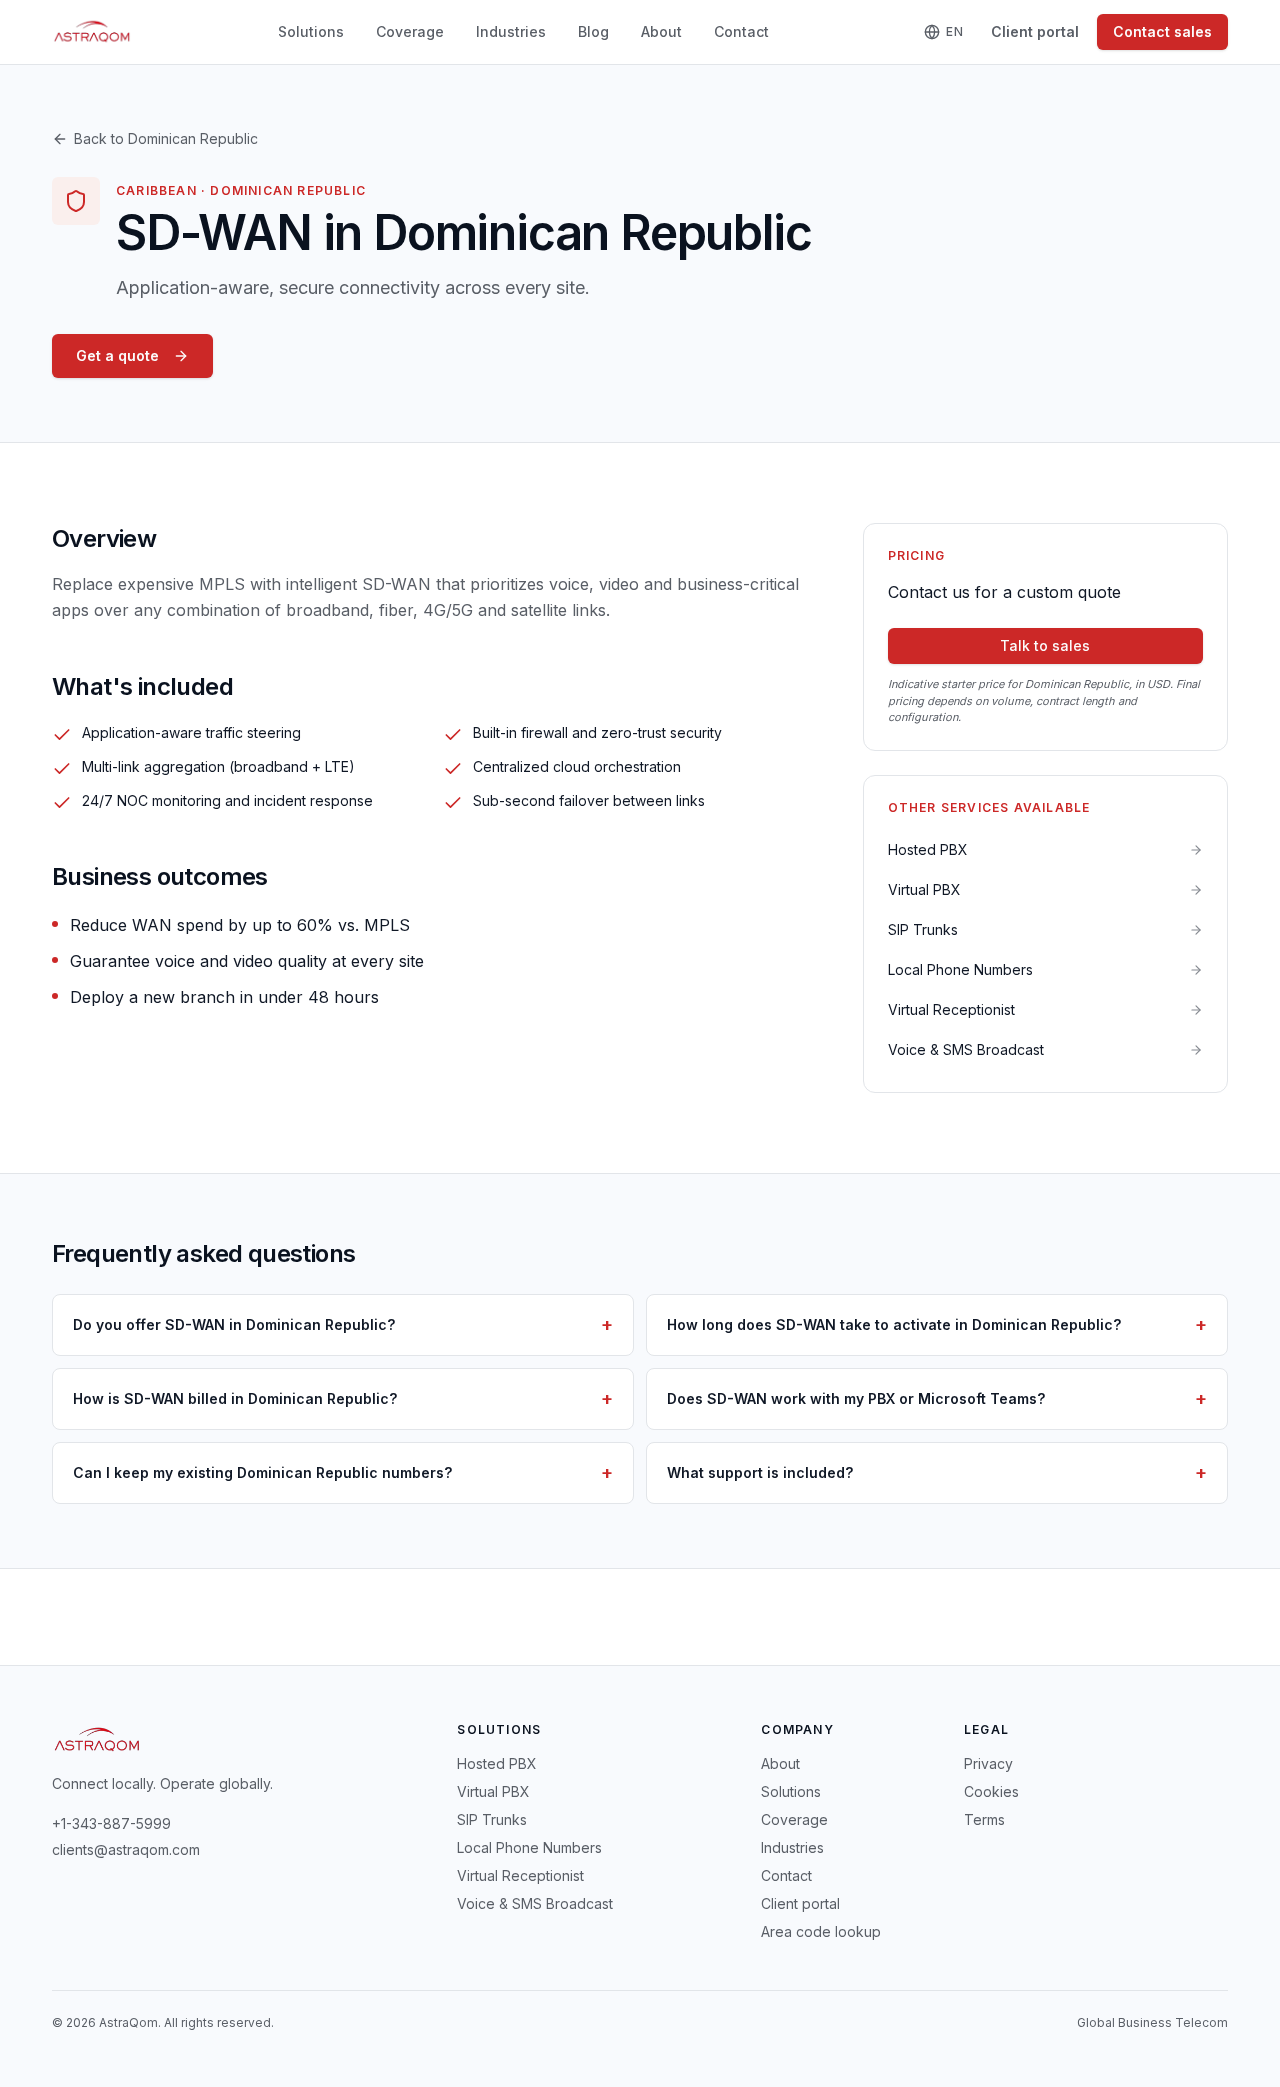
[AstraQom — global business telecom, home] (92, 32)
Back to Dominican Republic (166, 138)
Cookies (991, 1791)
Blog (593, 31)
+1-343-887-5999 (111, 1823)
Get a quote (117, 355)
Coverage (410, 31)
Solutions (311, 31)
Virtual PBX (493, 1791)
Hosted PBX (497, 1763)
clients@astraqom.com (126, 1849)
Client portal (1035, 31)
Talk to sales (1045, 645)
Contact (741, 31)
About (661, 31)
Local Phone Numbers (529, 1847)
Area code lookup (821, 1931)
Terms (984, 1819)
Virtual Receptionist (520, 1875)
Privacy (988, 1763)
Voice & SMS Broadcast (535, 1903)
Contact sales (1162, 31)
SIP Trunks (492, 1819)
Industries (511, 31)
